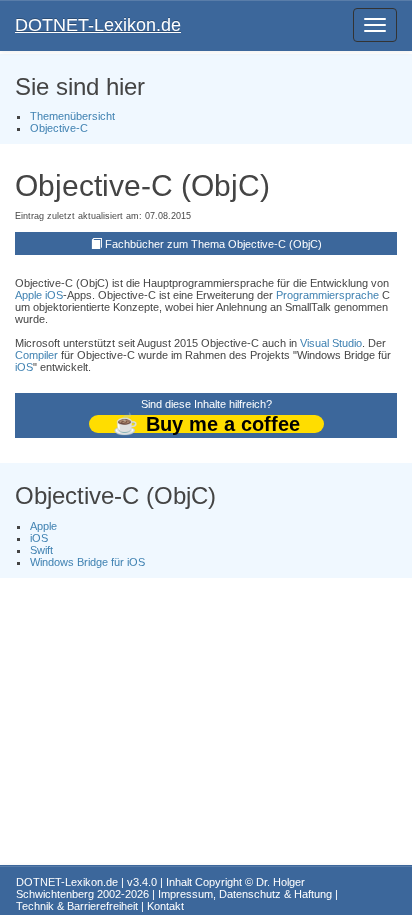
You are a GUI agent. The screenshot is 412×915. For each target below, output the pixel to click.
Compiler (36, 355)
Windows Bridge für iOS (87, 562)
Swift (41, 550)
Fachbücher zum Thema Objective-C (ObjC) (213, 244)
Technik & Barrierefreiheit (77, 906)
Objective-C (59, 128)
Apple (28, 295)
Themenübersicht (72, 116)
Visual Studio (331, 343)
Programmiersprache (327, 295)
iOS (54, 295)
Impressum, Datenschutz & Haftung (245, 894)
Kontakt (165, 906)
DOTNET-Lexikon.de (98, 25)
